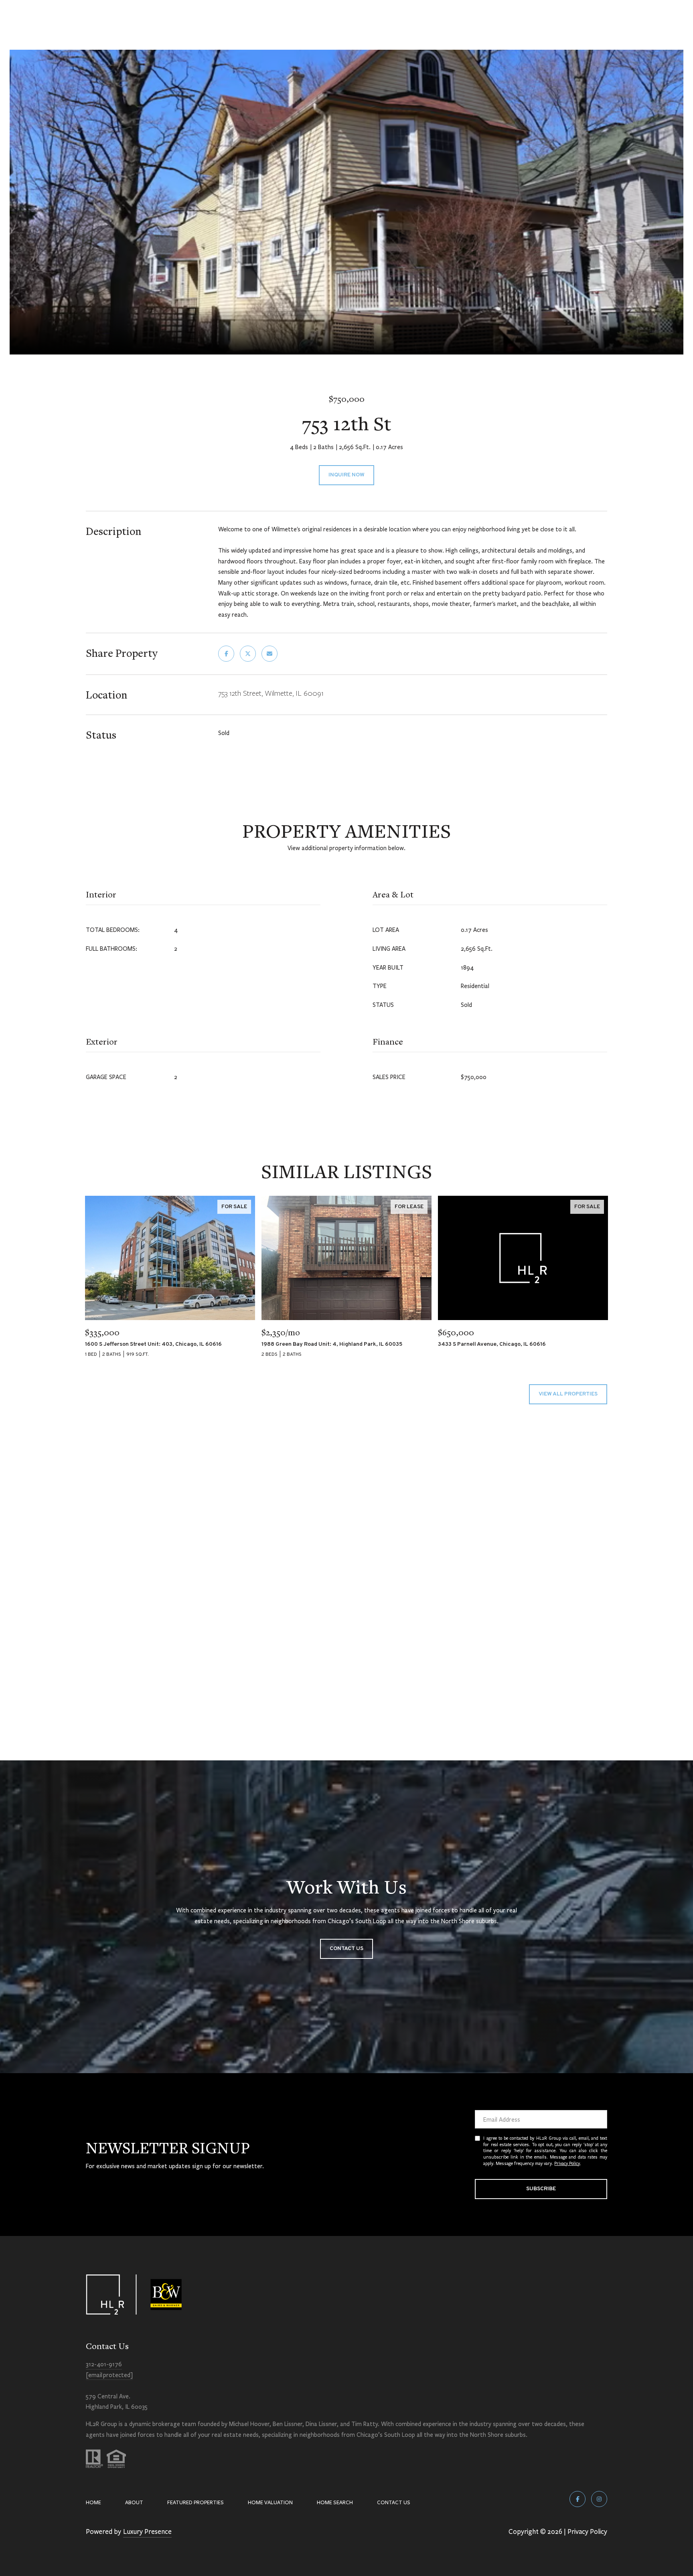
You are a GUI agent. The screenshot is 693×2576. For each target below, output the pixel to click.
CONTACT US (394, 2502)
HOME (93, 2502)
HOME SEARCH (335, 2502)
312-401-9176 (104, 2364)
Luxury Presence (147, 2531)
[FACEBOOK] (577, 2499)
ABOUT (134, 2502)
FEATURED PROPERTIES (196, 2502)
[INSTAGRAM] (599, 2499)
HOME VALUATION (270, 2502)
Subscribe (541, 2189)
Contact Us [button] (346, 1949)
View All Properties (568, 1394)
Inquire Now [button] (346, 475)
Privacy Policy (567, 2163)
